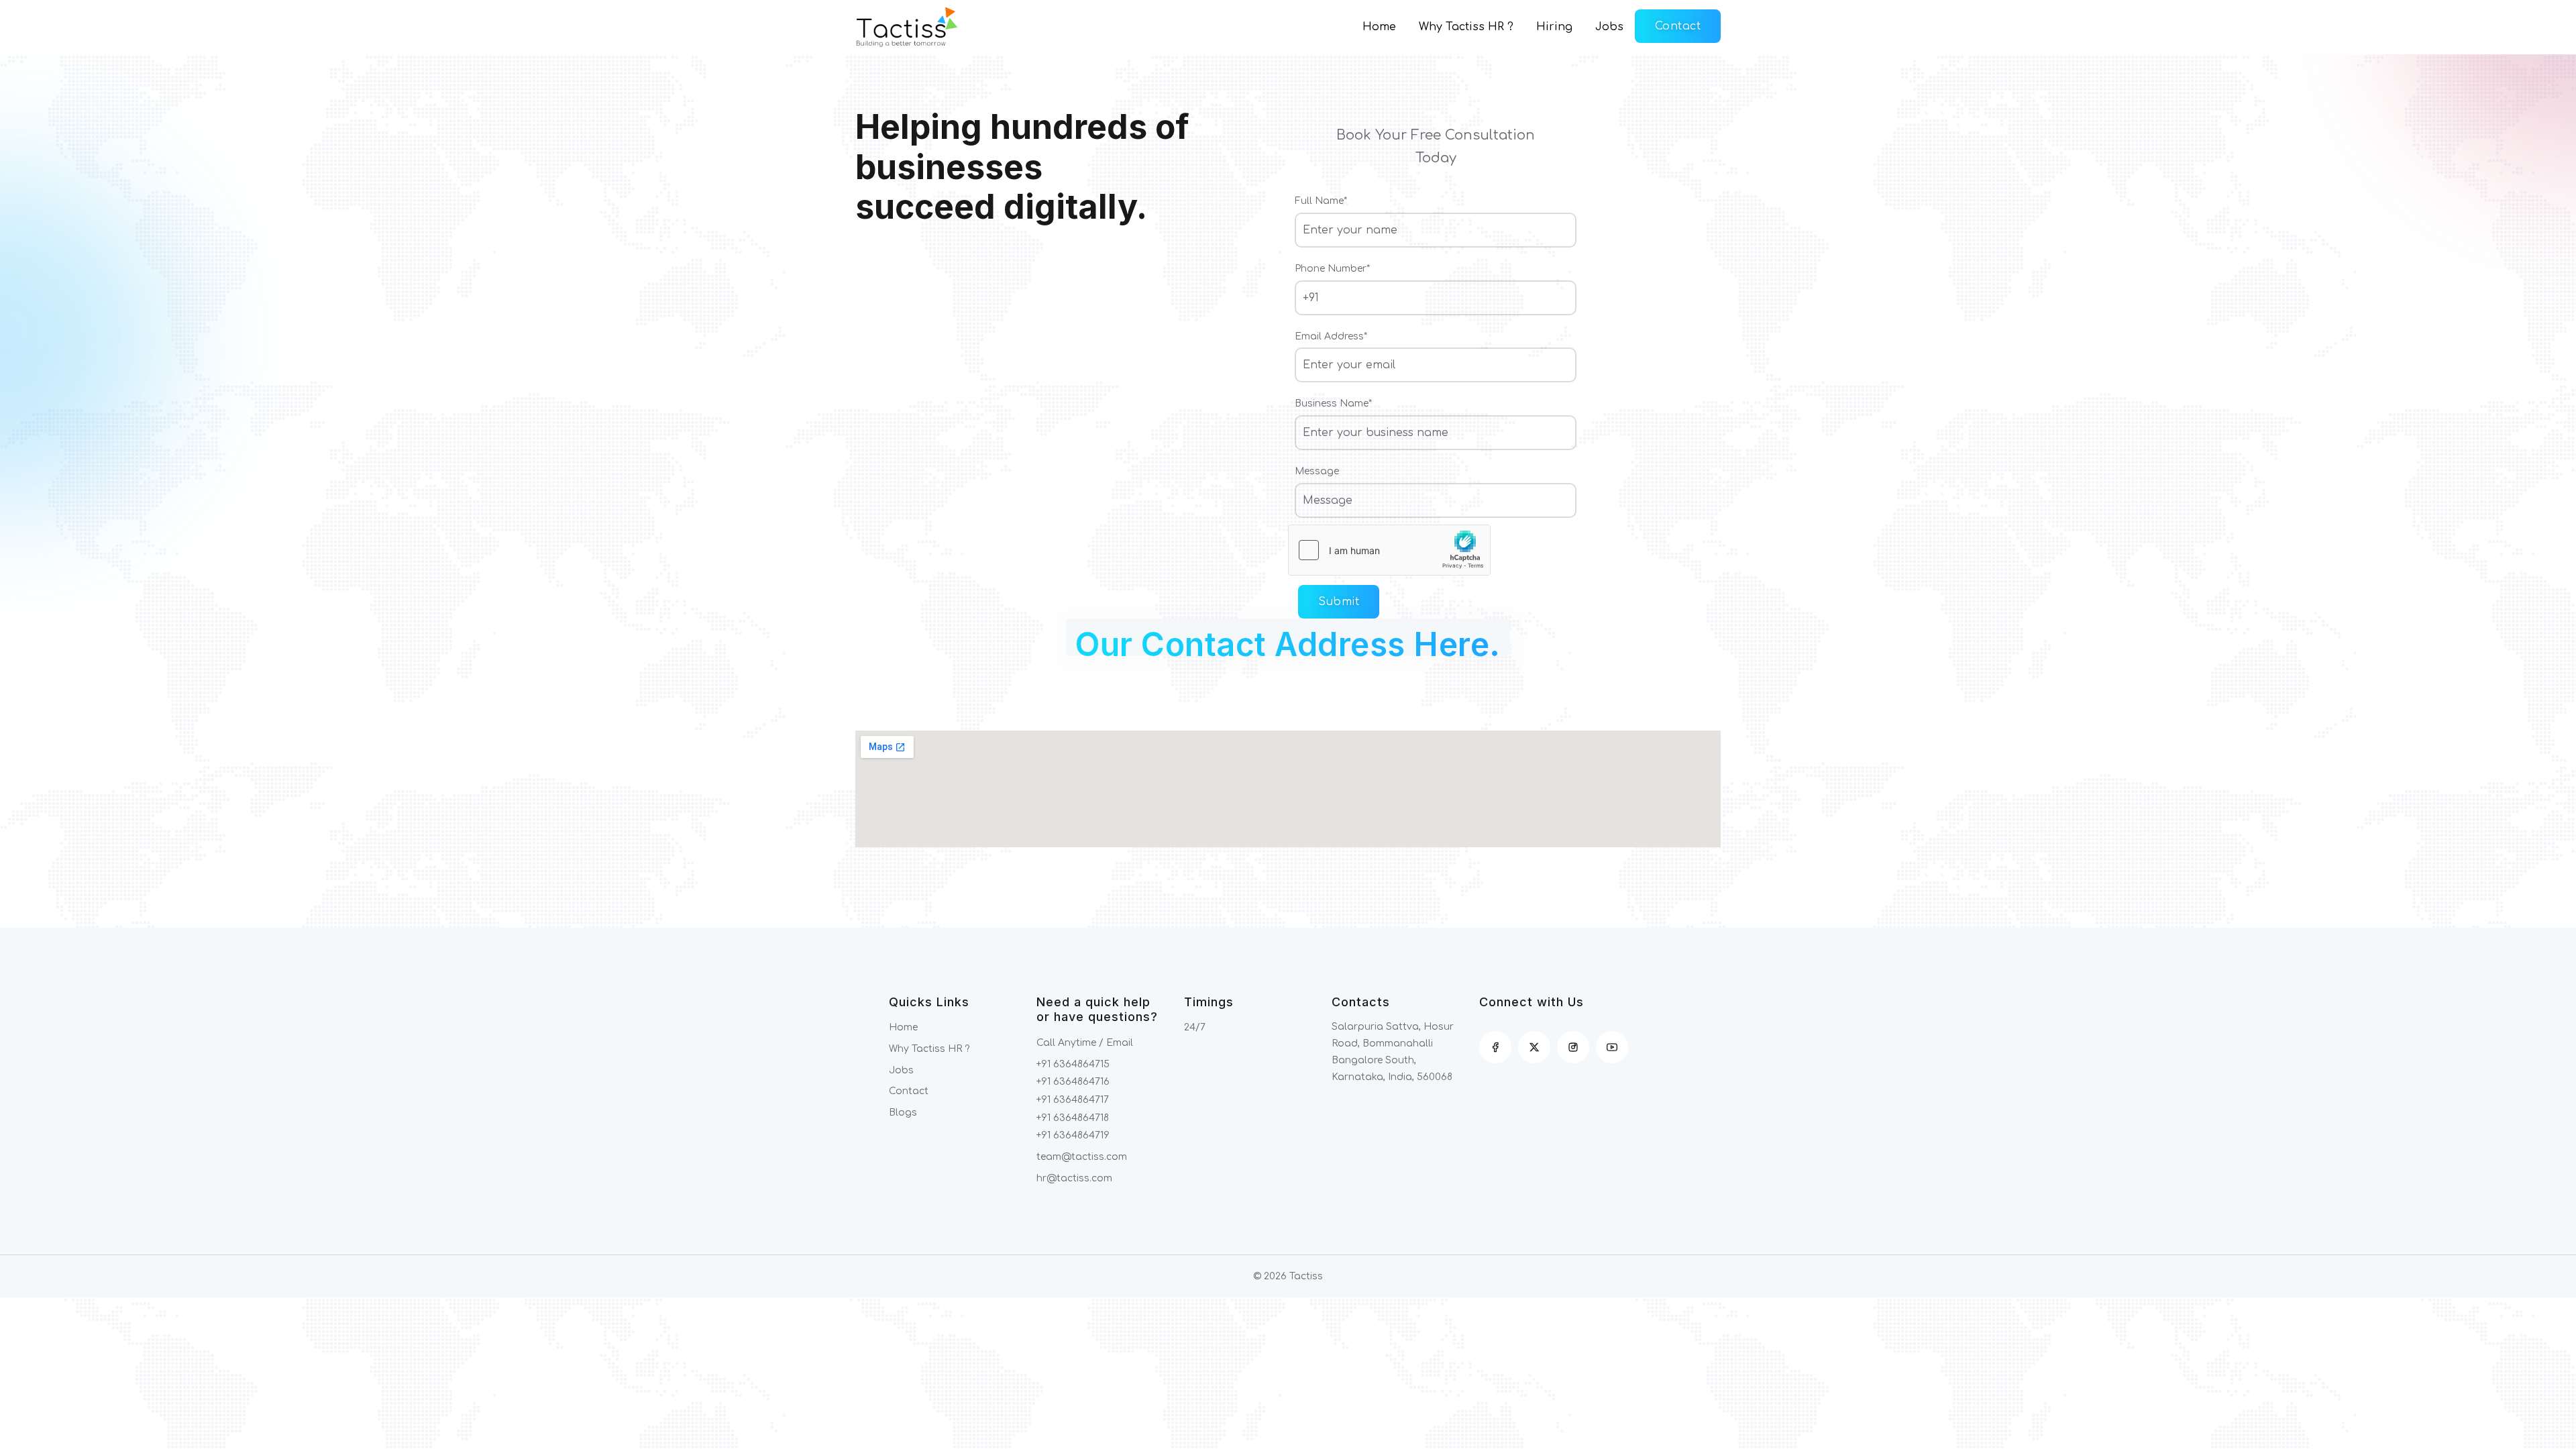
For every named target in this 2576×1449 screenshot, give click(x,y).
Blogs (903, 1113)
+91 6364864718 (1073, 1118)
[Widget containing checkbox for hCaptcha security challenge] (1389, 550)
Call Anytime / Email (1085, 1043)
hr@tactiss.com (1074, 1178)
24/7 (1195, 1027)
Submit (1339, 602)
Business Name (1333, 404)
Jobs (1609, 27)
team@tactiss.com (1082, 1157)
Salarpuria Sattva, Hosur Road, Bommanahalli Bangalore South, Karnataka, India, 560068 (1393, 1052)
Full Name (1321, 201)
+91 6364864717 (1073, 1100)
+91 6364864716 (1073, 1082)
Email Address (1331, 336)
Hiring (1554, 27)
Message (1317, 471)
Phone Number (1332, 269)
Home (1379, 27)
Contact (1678, 26)
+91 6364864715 (1073, 1064)
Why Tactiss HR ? (1466, 27)
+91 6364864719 (1073, 1135)
